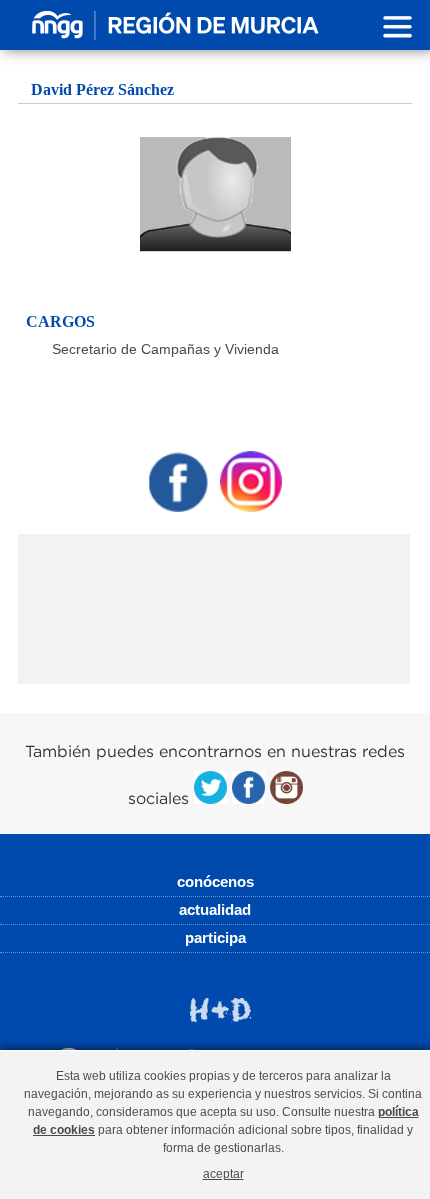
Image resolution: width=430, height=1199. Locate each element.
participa (215, 937)
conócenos (215, 881)
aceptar (223, 1173)
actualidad (215, 909)
